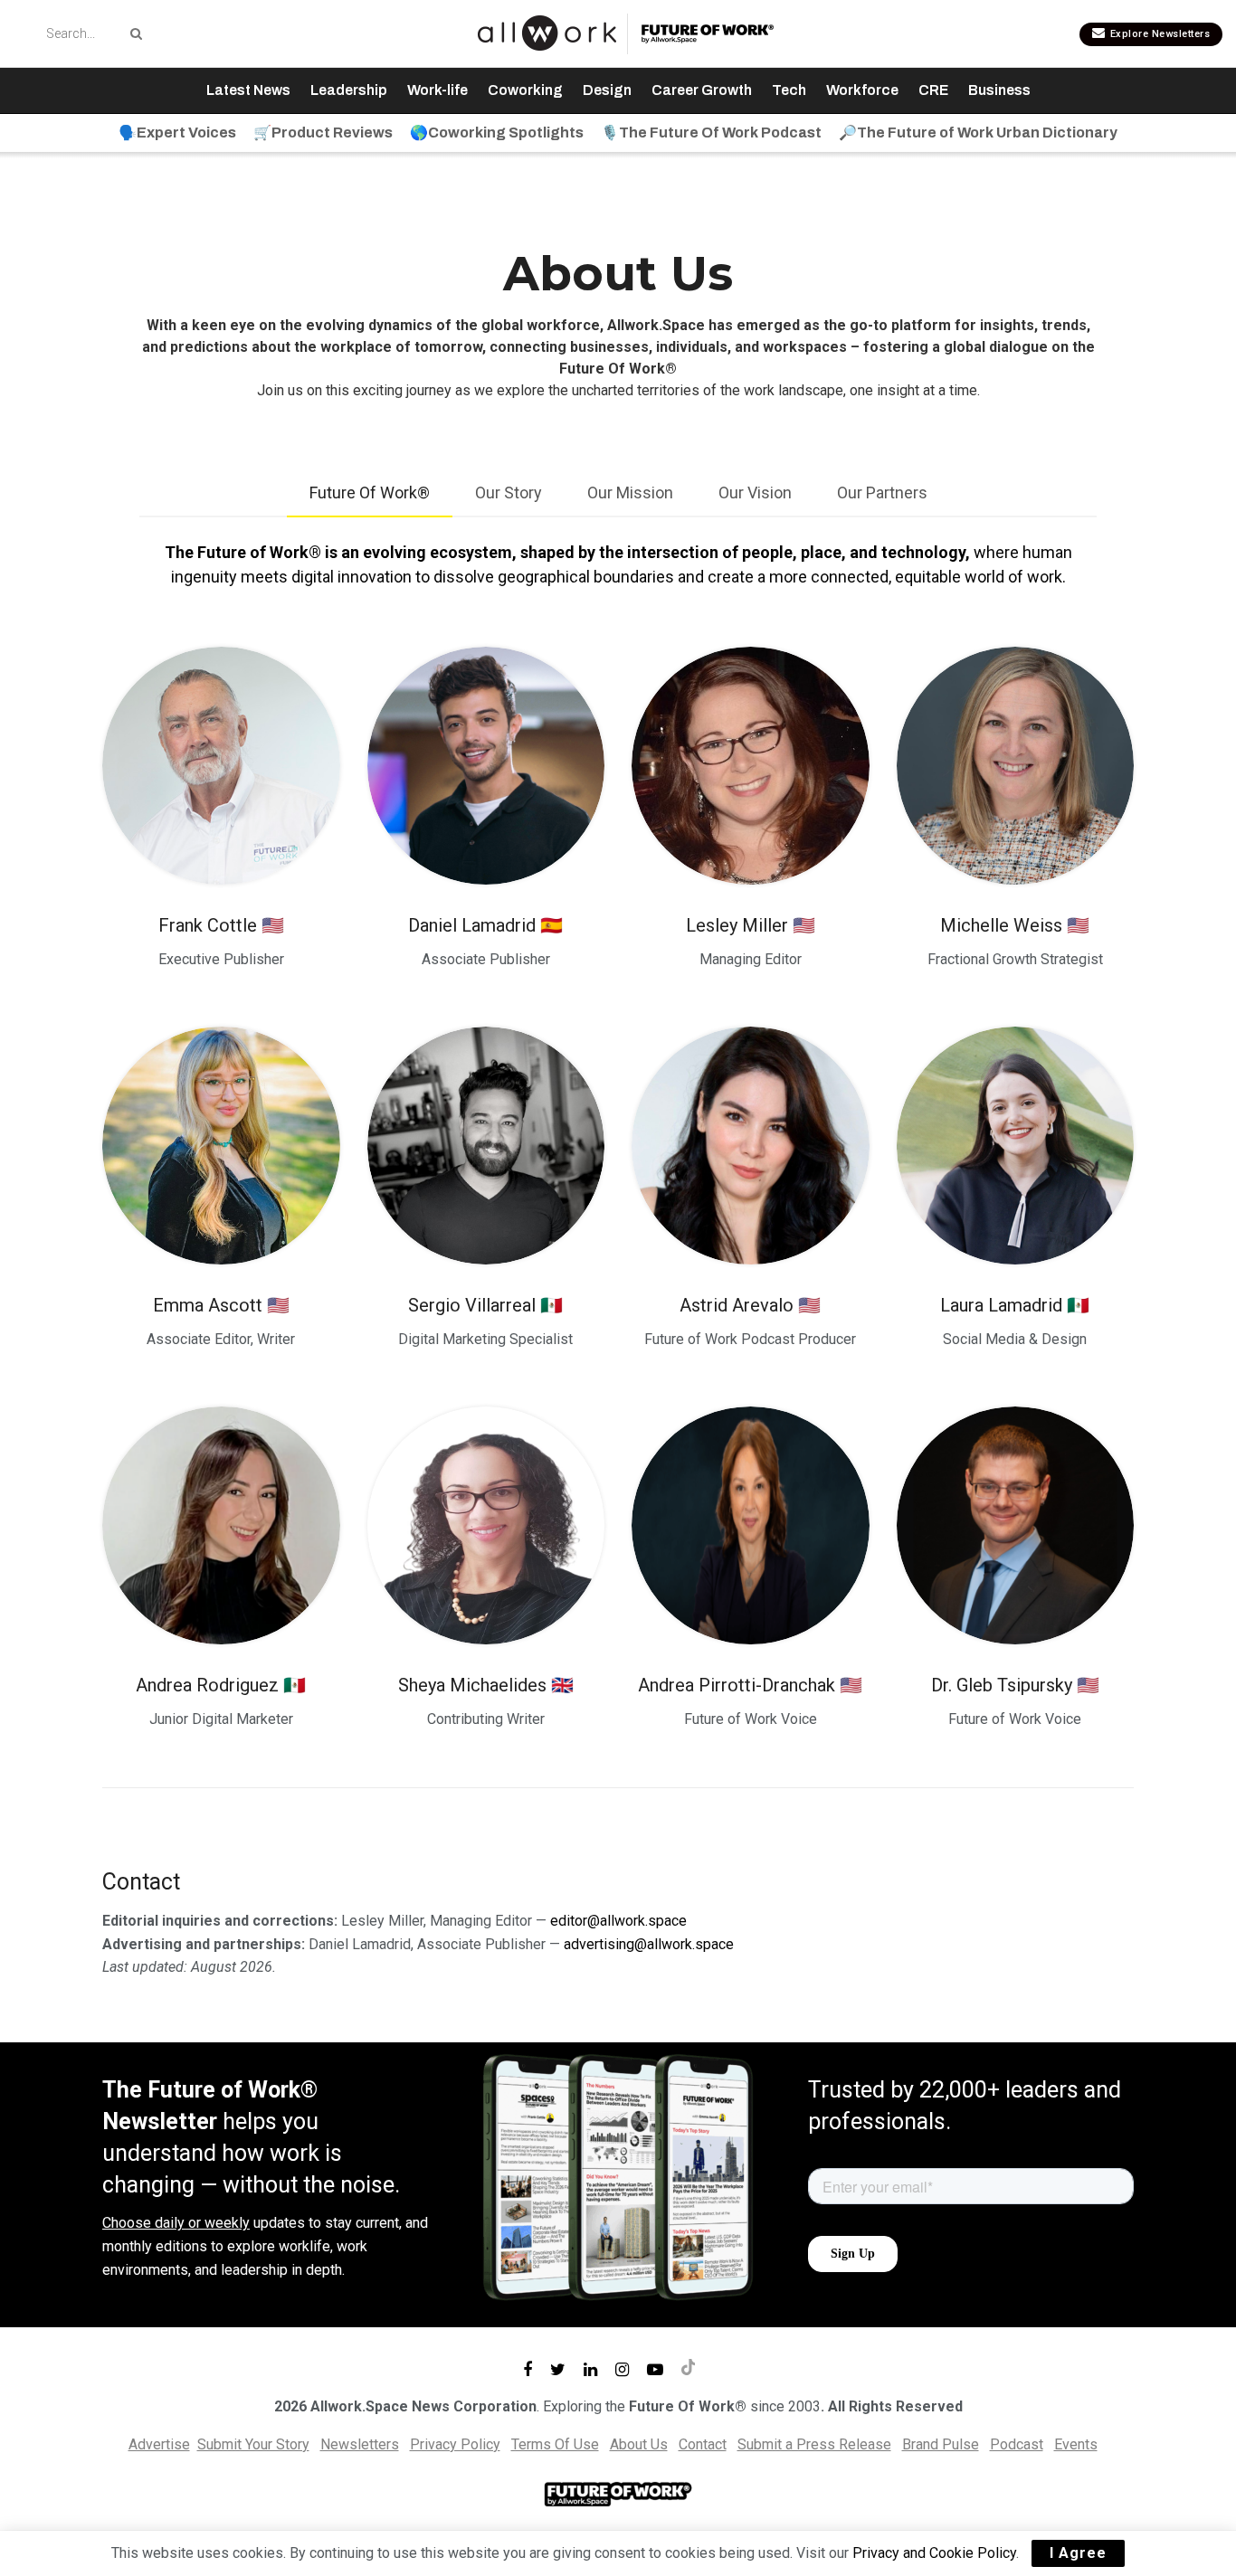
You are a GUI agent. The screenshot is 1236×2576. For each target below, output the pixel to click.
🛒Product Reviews (323, 133)
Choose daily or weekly (176, 2223)
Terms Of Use (555, 2444)
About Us (639, 2444)
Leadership (349, 90)
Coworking (525, 90)
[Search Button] (133, 33)
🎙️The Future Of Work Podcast (711, 133)
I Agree (1078, 2553)
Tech (789, 90)
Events (1076, 2444)
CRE (933, 90)
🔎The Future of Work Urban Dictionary (978, 133)
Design (607, 90)
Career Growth (702, 90)
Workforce (862, 90)
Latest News (248, 90)
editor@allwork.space (618, 1921)
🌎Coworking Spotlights (497, 133)
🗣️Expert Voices (177, 133)
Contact (703, 2444)
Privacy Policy (455, 2444)
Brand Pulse (941, 2444)
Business (999, 90)
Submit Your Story (253, 2444)
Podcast (1017, 2444)
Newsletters (360, 2444)
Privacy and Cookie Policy (934, 2553)
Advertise (159, 2444)
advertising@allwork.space (649, 1944)
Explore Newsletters (1158, 34)
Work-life (437, 90)
